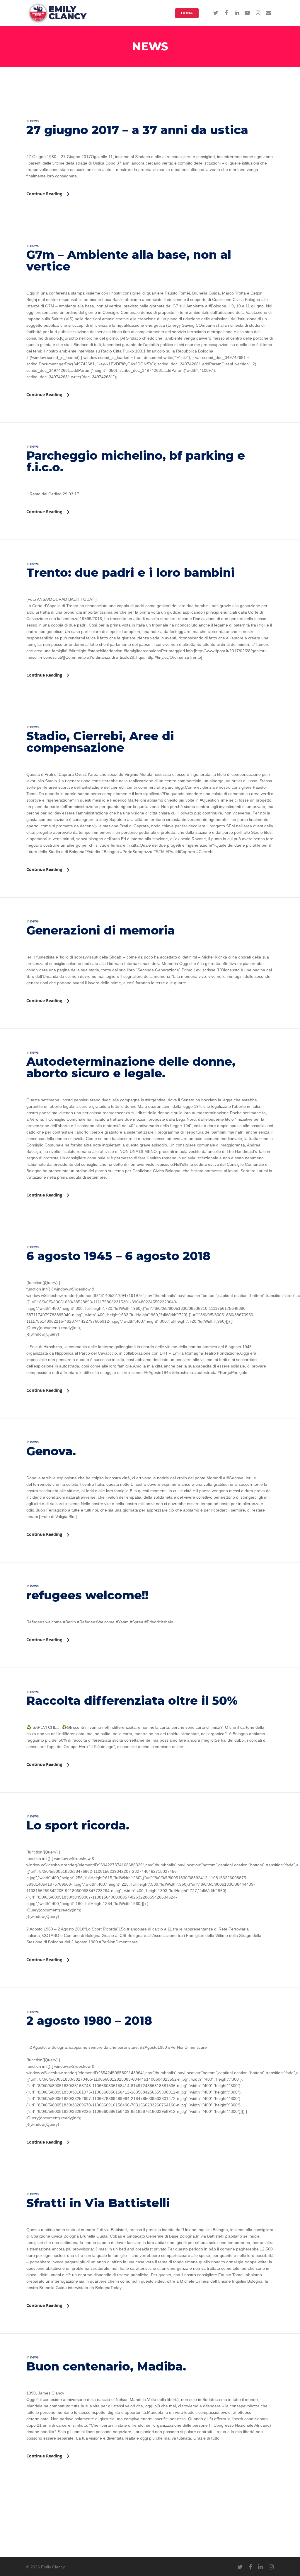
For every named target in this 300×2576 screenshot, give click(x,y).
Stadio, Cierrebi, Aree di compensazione (100, 742)
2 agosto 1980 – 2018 (89, 2020)
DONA (187, 13)
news (34, 121)
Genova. (51, 1451)
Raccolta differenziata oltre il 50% (132, 1700)
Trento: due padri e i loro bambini (132, 572)
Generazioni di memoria (101, 930)
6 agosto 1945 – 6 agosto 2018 (118, 1256)
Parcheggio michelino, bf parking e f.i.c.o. (136, 461)
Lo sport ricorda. (78, 1825)
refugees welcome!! (87, 1595)
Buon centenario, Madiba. (106, 2366)
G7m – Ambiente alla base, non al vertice (129, 260)
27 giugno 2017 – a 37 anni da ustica (137, 130)
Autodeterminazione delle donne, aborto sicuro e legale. (131, 1067)
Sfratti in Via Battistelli (98, 2203)
